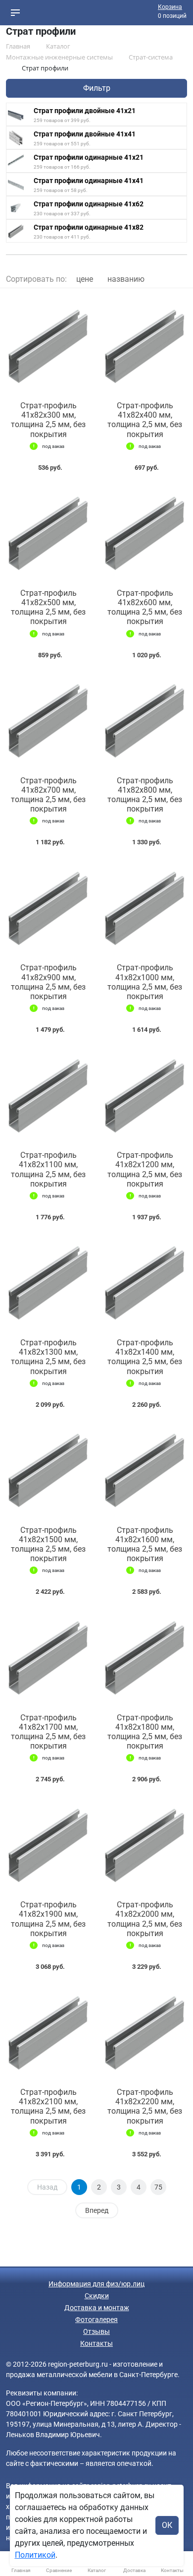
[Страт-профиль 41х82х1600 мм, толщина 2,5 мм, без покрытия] (145, 1469)
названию (126, 279)
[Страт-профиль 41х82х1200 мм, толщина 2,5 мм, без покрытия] (145, 1094)
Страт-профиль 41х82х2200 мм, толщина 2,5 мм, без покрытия (145, 2106)
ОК (167, 2525)
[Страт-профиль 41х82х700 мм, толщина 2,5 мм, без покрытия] (48, 720)
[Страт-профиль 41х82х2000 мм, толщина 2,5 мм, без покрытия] (145, 1844)
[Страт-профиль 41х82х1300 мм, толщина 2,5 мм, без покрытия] (48, 1282)
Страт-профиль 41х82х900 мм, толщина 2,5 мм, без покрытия (48, 982)
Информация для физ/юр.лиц (96, 2284)
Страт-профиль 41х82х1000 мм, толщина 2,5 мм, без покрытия (145, 982)
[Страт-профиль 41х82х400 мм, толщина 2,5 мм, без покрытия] (145, 345)
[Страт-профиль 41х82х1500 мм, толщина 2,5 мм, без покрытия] (48, 1469)
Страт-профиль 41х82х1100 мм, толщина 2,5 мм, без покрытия (48, 1169)
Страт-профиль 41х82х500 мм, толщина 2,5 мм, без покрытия (48, 607)
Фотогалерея (96, 2320)
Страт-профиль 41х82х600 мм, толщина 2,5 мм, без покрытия (145, 607)
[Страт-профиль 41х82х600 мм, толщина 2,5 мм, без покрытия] (145, 532)
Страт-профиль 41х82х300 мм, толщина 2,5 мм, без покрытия (48, 420)
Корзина (170, 7)
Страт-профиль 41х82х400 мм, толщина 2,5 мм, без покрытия (145, 420)
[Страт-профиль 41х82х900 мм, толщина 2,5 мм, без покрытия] (48, 907)
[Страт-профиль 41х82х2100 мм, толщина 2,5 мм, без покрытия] (48, 2031)
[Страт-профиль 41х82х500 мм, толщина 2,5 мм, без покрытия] (48, 532)
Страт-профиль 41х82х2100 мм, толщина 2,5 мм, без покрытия (48, 2106)
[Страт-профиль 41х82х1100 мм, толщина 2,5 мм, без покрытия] (48, 1094)
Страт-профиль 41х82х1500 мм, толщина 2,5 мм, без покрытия (48, 1544)
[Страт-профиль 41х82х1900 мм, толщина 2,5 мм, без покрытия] (48, 1844)
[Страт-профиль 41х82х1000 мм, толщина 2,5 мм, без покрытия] (145, 907)
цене (85, 279)
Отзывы (96, 2331)
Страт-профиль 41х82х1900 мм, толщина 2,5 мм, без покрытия (48, 1919)
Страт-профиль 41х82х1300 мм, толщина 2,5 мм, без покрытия (48, 1357)
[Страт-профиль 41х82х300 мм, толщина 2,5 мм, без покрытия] (48, 345)
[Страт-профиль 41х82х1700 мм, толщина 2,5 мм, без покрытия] (48, 1656)
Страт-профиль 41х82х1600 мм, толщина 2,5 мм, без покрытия (145, 1544)
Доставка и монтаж (97, 2308)
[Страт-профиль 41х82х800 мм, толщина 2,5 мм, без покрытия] (145, 720)
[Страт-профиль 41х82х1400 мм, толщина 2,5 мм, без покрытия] (145, 1282)
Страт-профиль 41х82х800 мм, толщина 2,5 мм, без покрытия (145, 795)
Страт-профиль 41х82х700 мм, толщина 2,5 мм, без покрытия (48, 795)
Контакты (96, 2343)
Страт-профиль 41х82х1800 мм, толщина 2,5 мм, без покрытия (145, 1732)
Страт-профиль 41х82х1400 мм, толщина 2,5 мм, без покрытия (145, 1357)
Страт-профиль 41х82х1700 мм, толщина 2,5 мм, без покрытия (48, 1732)
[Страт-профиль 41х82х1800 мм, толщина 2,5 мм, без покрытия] (145, 1656)
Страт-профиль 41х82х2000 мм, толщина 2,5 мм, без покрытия (145, 1919)
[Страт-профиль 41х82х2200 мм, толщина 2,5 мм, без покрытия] (145, 2031)
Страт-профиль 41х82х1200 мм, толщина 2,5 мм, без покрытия (145, 1169)
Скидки (97, 2296)
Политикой (35, 2555)
